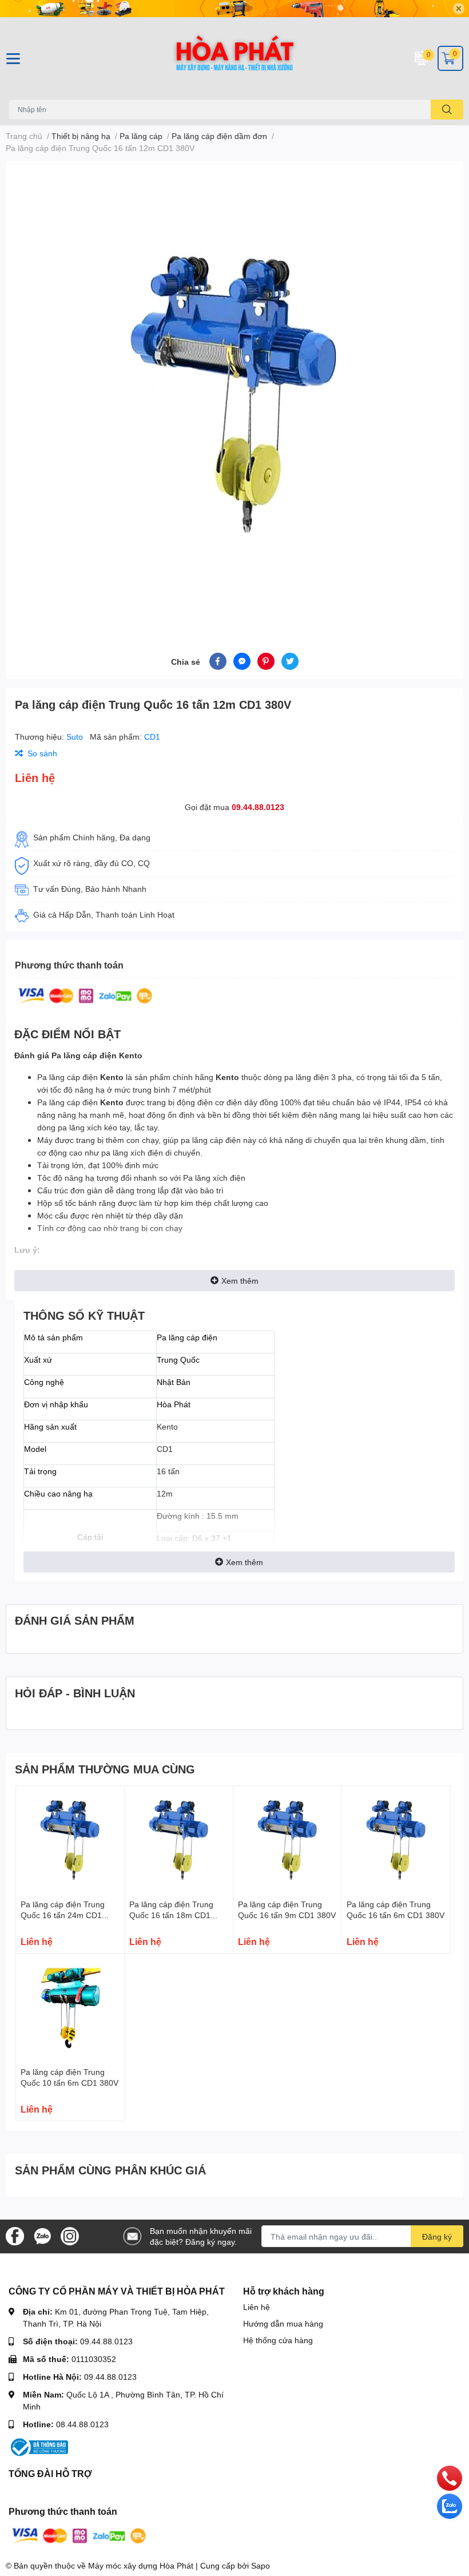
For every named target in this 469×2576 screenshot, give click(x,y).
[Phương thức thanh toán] (85, 995)
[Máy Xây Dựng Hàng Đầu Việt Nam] (234, 58)
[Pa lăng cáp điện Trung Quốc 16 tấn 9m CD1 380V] (287, 1840)
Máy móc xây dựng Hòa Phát (141, 2565)
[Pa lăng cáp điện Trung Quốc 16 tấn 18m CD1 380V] (179, 1840)
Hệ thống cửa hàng (278, 2340)
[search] (447, 110)
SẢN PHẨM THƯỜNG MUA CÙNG (105, 1769)
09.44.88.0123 (258, 807)
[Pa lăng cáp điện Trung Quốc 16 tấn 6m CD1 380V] (396, 1840)
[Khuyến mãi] (234, 9)
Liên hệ (257, 2307)
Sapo (261, 2565)
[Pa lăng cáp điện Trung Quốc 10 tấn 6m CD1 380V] (70, 2008)
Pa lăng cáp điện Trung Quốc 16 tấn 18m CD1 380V (171, 1915)
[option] (234, 393)
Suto (76, 737)
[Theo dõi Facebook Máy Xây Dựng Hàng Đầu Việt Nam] (15, 2235)
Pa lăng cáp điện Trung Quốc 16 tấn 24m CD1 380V (63, 1915)
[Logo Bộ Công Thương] (38, 2446)
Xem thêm (240, 1281)
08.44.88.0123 (82, 2424)
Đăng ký (437, 2236)
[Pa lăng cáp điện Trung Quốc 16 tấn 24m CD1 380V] (70, 1840)
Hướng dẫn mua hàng (283, 2323)
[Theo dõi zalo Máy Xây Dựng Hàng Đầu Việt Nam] (42, 2235)
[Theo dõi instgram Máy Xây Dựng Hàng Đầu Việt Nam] (70, 2235)
